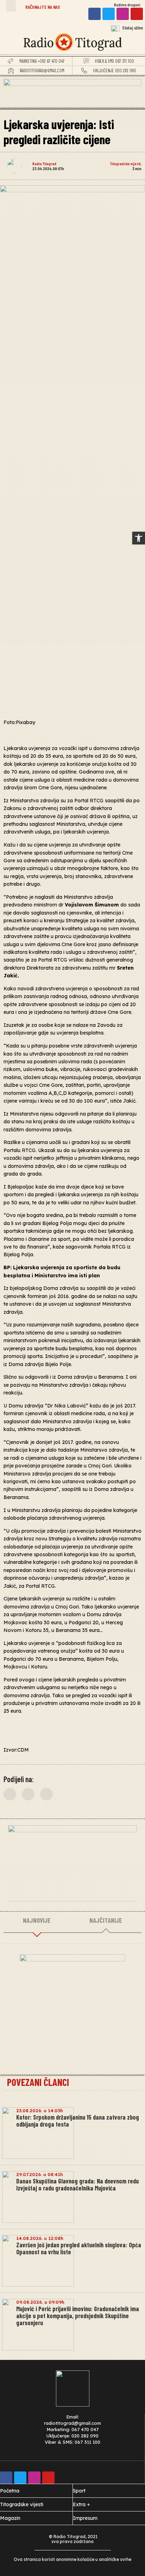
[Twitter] (109, 14)
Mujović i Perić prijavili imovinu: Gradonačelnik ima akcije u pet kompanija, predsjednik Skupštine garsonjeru (78, 2316)
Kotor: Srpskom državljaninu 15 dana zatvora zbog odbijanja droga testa (78, 2121)
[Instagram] (123, 14)
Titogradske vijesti (125, 163)
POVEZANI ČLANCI (38, 2082)
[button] (11, 6)
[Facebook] (94, 14)
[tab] (37, 1921)
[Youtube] (137, 14)
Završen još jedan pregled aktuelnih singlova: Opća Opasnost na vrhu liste (79, 2248)
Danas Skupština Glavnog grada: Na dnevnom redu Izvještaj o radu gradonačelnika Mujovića (77, 2184)
